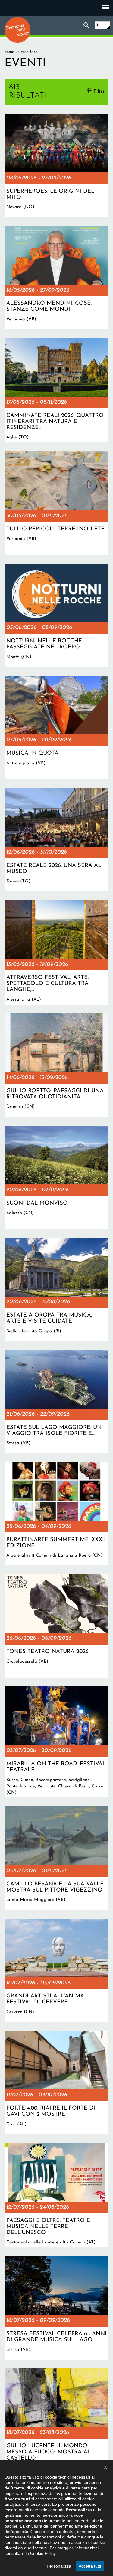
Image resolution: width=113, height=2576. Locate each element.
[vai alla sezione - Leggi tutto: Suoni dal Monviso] (56, 1177)
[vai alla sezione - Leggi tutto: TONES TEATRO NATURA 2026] (56, 1626)
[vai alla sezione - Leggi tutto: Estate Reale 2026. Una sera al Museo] (56, 840)
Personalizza (59, 2566)
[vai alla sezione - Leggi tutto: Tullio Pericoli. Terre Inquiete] (56, 503)
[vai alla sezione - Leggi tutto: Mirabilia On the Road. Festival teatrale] (56, 1742)
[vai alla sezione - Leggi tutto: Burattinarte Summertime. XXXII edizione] (56, 1514)
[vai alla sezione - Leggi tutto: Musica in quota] (56, 727)
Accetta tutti (90, 2566)
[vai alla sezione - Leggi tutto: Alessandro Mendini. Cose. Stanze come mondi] (56, 278)
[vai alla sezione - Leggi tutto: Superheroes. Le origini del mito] (56, 165)
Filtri (99, 92)
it (97, 25)
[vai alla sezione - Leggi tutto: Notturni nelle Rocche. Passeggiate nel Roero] (56, 615)
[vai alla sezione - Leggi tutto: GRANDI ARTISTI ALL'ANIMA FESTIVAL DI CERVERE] (56, 1970)
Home (9, 52)
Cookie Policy (43, 2553)
